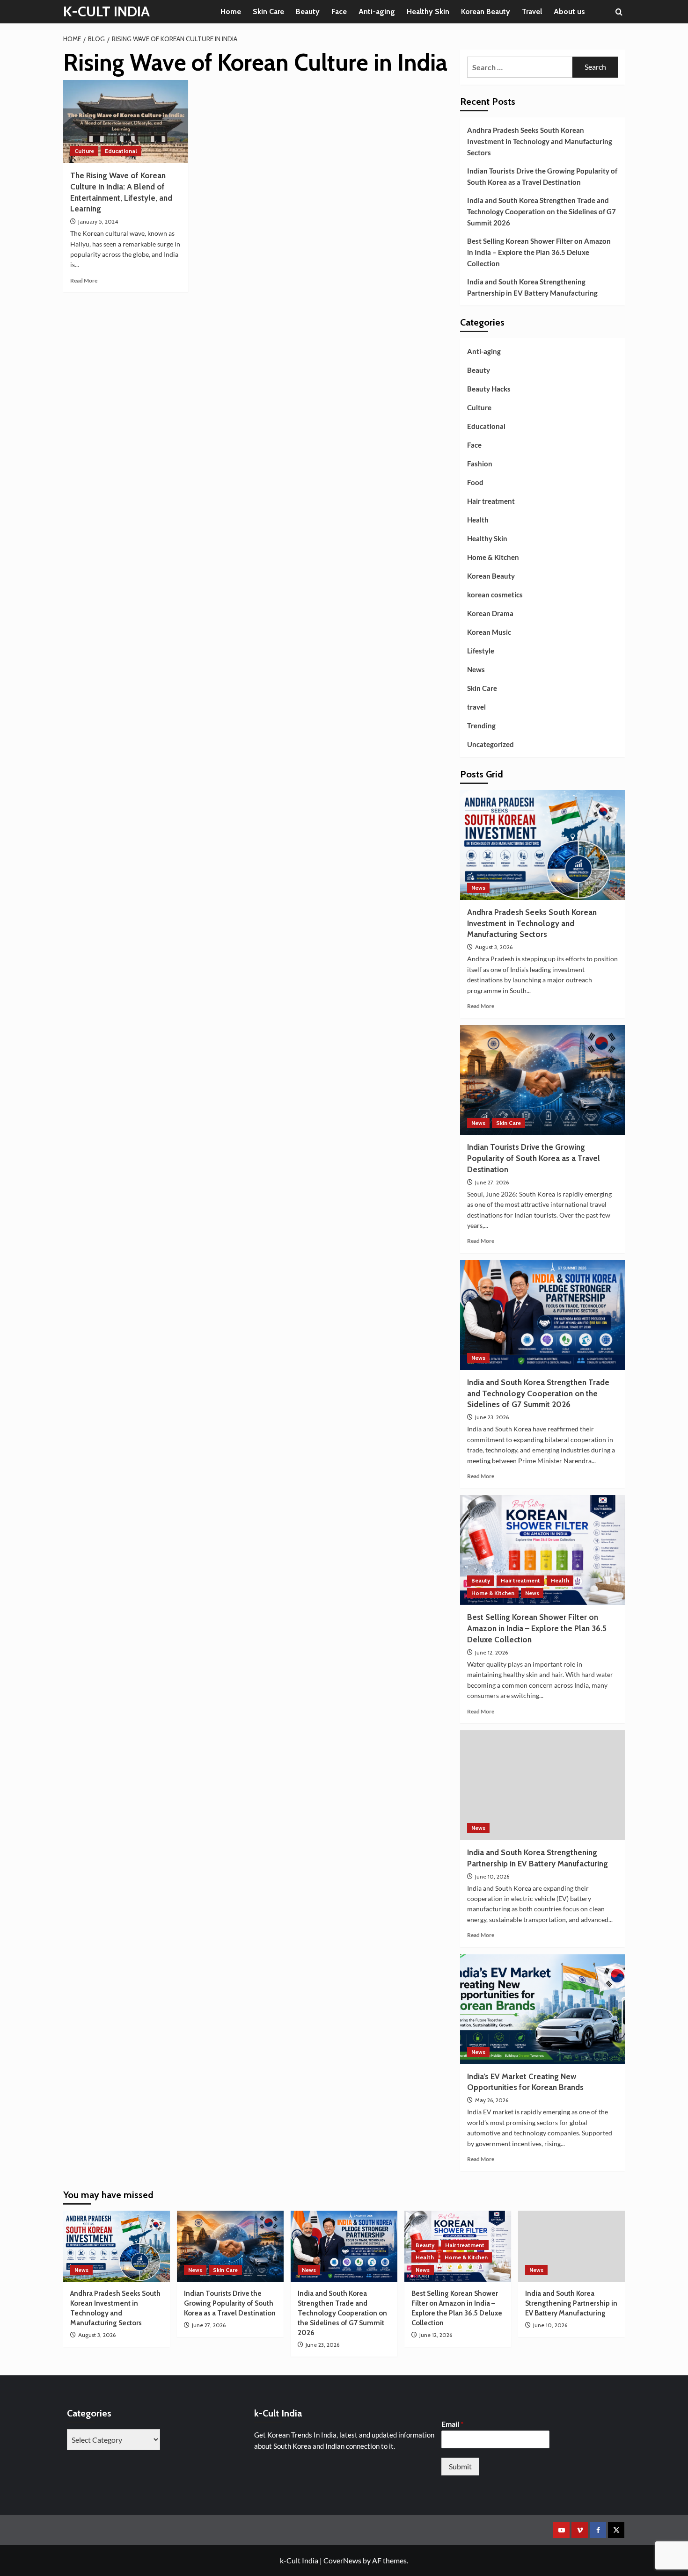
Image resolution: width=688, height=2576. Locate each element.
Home (231, 11)
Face (339, 11)
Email (452, 2424)
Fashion (480, 464)
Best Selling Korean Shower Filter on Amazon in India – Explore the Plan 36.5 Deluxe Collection (539, 252)
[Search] (619, 12)
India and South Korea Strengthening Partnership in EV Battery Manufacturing (532, 287)
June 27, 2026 (492, 1182)
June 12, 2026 (491, 1652)
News (476, 669)
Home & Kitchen (493, 557)
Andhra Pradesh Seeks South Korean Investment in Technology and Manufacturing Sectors (540, 141)
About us (569, 11)
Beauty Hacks (489, 389)
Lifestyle (481, 651)
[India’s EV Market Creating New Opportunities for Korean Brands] (543, 2009)
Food (475, 482)
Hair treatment (491, 501)
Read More (84, 280)
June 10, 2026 (492, 1876)
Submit (460, 2466)
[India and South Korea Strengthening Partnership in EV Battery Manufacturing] (543, 1785)
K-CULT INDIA (106, 11)
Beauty (308, 11)
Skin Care (268, 11)
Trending (481, 726)
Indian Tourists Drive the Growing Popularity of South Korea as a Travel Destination (542, 176)
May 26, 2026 (492, 2100)
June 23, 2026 (492, 1417)
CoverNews (342, 2560)
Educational (121, 151)
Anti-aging (377, 11)
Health (478, 520)
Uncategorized (490, 744)
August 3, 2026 (494, 947)
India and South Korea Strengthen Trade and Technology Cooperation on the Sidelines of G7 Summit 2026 (542, 211)
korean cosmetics (495, 595)
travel (476, 707)
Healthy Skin (428, 11)
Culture (84, 151)
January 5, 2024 (98, 221)
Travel (532, 11)
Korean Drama (490, 613)
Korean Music (489, 632)
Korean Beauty (486, 11)
